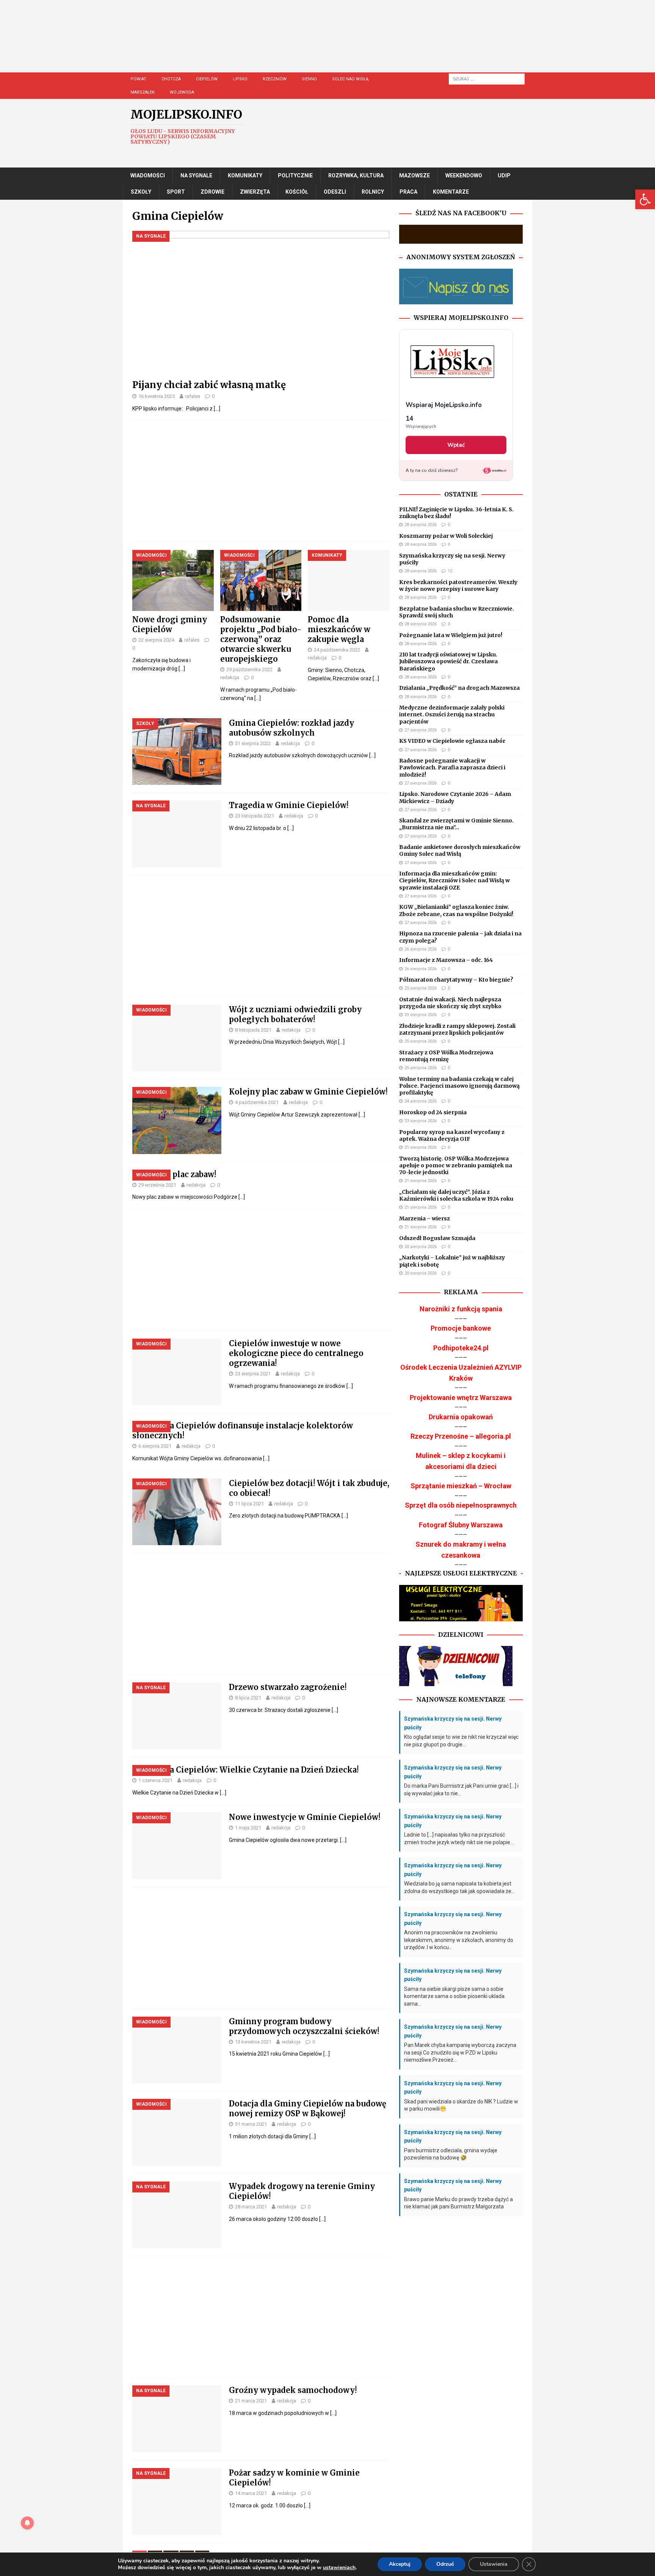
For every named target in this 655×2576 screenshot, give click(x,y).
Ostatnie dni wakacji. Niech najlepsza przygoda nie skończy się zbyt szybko (450, 1003)
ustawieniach (339, 2568)
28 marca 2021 (251, 2207)
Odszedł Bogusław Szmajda (437, 1238)
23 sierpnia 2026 (421, 1121)
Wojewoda (182, 92)
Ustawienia (494, 2564)
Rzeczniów (275, 79)
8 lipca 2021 (248, 1698)
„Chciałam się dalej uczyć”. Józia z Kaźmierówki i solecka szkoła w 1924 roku (456, 1195)
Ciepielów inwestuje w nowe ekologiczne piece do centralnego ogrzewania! (296, 1353)
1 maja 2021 (248, 1828)
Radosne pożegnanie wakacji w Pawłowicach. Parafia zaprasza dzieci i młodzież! (452, 767)
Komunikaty (245, 175)
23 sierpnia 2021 (253, 1374)
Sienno (309, 79)
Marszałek (143, 92)
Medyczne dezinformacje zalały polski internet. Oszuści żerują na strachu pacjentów (452, 714)
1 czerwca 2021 (155, 1780)
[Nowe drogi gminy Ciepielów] (173, 580)
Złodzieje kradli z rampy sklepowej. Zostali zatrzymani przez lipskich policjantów (457, 1029)
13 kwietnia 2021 (253, 2042)
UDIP (504, 175)
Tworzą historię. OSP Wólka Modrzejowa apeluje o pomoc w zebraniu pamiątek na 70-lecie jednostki (456, 1165)
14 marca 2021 (251, 2493)
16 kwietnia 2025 (157, 396)
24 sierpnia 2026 (421, 1101)
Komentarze (451, 192)
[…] (217, 409)
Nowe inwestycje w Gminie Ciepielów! (305, 1817)
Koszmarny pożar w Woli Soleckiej (446, 536)
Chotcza (171, 79)
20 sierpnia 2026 (421, 1247)
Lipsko (240, 79)
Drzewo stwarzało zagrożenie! (288, 1687)
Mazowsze (414, 175)
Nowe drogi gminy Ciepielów (170, 624)
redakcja (230, 677)
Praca (408, 192)
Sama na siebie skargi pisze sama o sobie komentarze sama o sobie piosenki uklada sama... (454, 1996)
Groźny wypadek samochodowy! (293, 2390)
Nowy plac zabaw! (182, 1174)
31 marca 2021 (251, 2124)
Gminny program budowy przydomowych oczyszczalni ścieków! (304, 2026)
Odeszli (335, 192)
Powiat (138, 79)
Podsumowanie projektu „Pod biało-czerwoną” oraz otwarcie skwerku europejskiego (261, 639)
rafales (193, 396)
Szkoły (141, 192)
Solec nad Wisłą (350, 79)
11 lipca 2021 (249, 1504)
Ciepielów (207, 79)
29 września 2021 (157, 1185)
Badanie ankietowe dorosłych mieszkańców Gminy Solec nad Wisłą (460, 850)
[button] (645, 199)
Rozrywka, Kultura (356, 175)
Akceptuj (400, 2564)
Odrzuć (445, 2564)
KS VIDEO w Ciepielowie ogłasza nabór (452, 741)
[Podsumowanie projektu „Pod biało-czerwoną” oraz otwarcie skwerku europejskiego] (261, 580)
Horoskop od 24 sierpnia (433, 1112)
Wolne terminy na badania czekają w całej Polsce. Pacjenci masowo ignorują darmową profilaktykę (459, 1086)
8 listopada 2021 (253, 1030)
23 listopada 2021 (255, 816)
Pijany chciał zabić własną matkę (209, 385)
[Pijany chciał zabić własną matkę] (261, 303)
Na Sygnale (196, 175)
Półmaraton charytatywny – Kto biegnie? (456, 980)
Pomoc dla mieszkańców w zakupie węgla (339, 629)
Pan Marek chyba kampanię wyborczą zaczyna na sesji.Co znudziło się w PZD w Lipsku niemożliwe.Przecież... (460, 2052)
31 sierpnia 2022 (253, 743)
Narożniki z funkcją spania (461, 1309)
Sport (176, 192)
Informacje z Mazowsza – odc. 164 (446, 960)
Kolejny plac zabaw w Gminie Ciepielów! (308, 1092)
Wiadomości (148, 175)
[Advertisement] (350, 44)
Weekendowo (464, 175)
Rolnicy (373, 192)
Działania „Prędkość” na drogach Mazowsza (459, 688)
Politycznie (295, 175)
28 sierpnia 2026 (421, 525)
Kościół (297, 192)
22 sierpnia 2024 (156, 640)
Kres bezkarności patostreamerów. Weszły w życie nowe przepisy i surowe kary (458, 586)
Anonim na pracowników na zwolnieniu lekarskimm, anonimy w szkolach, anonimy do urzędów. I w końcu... (459, 1940)
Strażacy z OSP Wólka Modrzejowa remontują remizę (446, 1056)
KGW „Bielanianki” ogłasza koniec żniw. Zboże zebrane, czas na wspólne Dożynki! (456, 910)
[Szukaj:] (487, 78)
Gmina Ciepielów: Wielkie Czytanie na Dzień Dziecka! (253, 1770)
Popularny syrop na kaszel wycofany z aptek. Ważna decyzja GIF (452, 1135)
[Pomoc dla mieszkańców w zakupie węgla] (349, 580)
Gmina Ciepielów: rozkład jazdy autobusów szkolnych (291, 728)
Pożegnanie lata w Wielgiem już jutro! (451, 635)
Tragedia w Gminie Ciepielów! (289, 805)
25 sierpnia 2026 (421, 988)
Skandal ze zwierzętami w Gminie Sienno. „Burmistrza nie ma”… (456, 824)
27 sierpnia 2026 (421, 730)
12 (450, 571)
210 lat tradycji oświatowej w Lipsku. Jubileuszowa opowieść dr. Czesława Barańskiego (448, 661)
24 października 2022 (337, 650)
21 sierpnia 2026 (421, 1147)
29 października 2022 (249, 669)
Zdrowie (212, 192)
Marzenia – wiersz (425, 1218)
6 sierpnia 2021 (155, 1446)
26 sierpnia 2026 (421, 949)
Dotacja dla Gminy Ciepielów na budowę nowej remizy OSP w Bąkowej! (308, 2109)
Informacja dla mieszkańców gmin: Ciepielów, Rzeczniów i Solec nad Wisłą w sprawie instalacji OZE (454, 880)
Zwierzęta (255, 192)
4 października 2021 (257, 1102)
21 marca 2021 (251, 2401)
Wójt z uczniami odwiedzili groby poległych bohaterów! (295, 1014)
